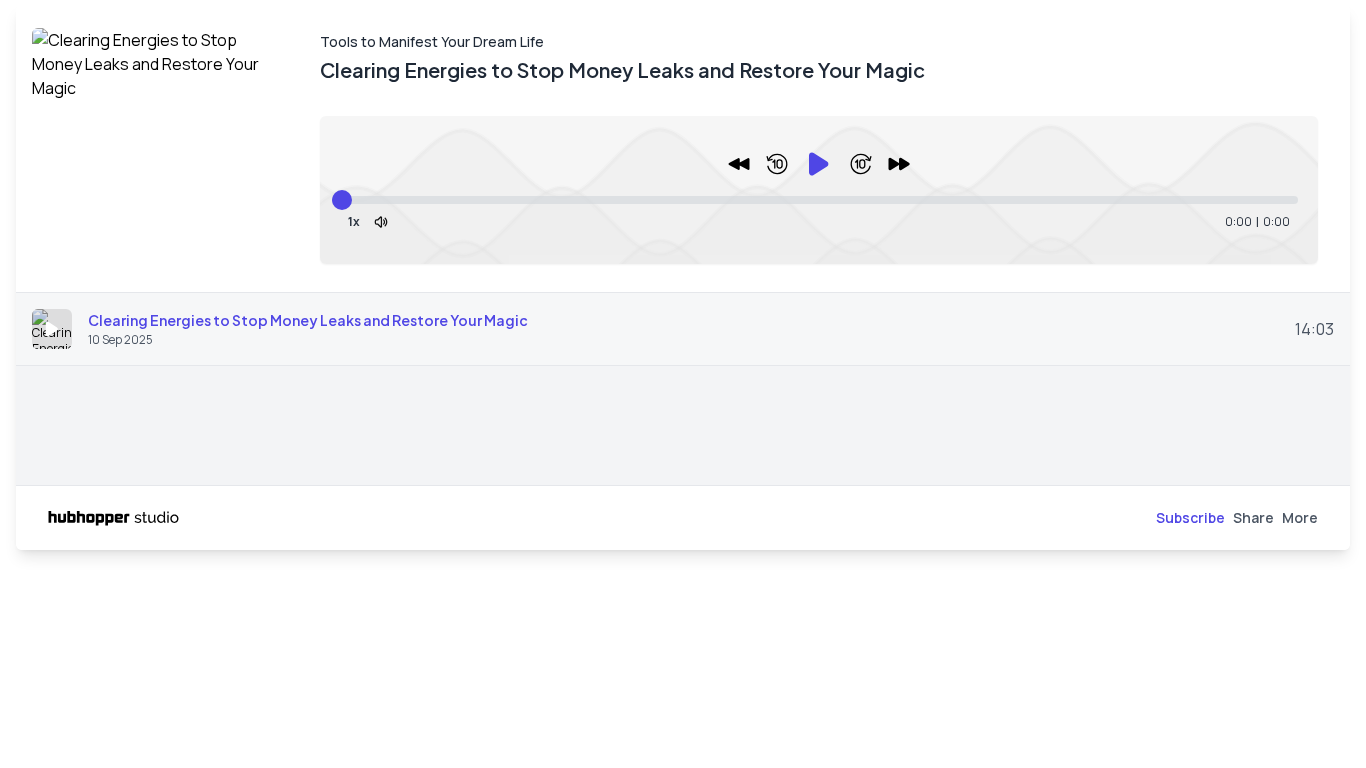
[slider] (342, 200)
